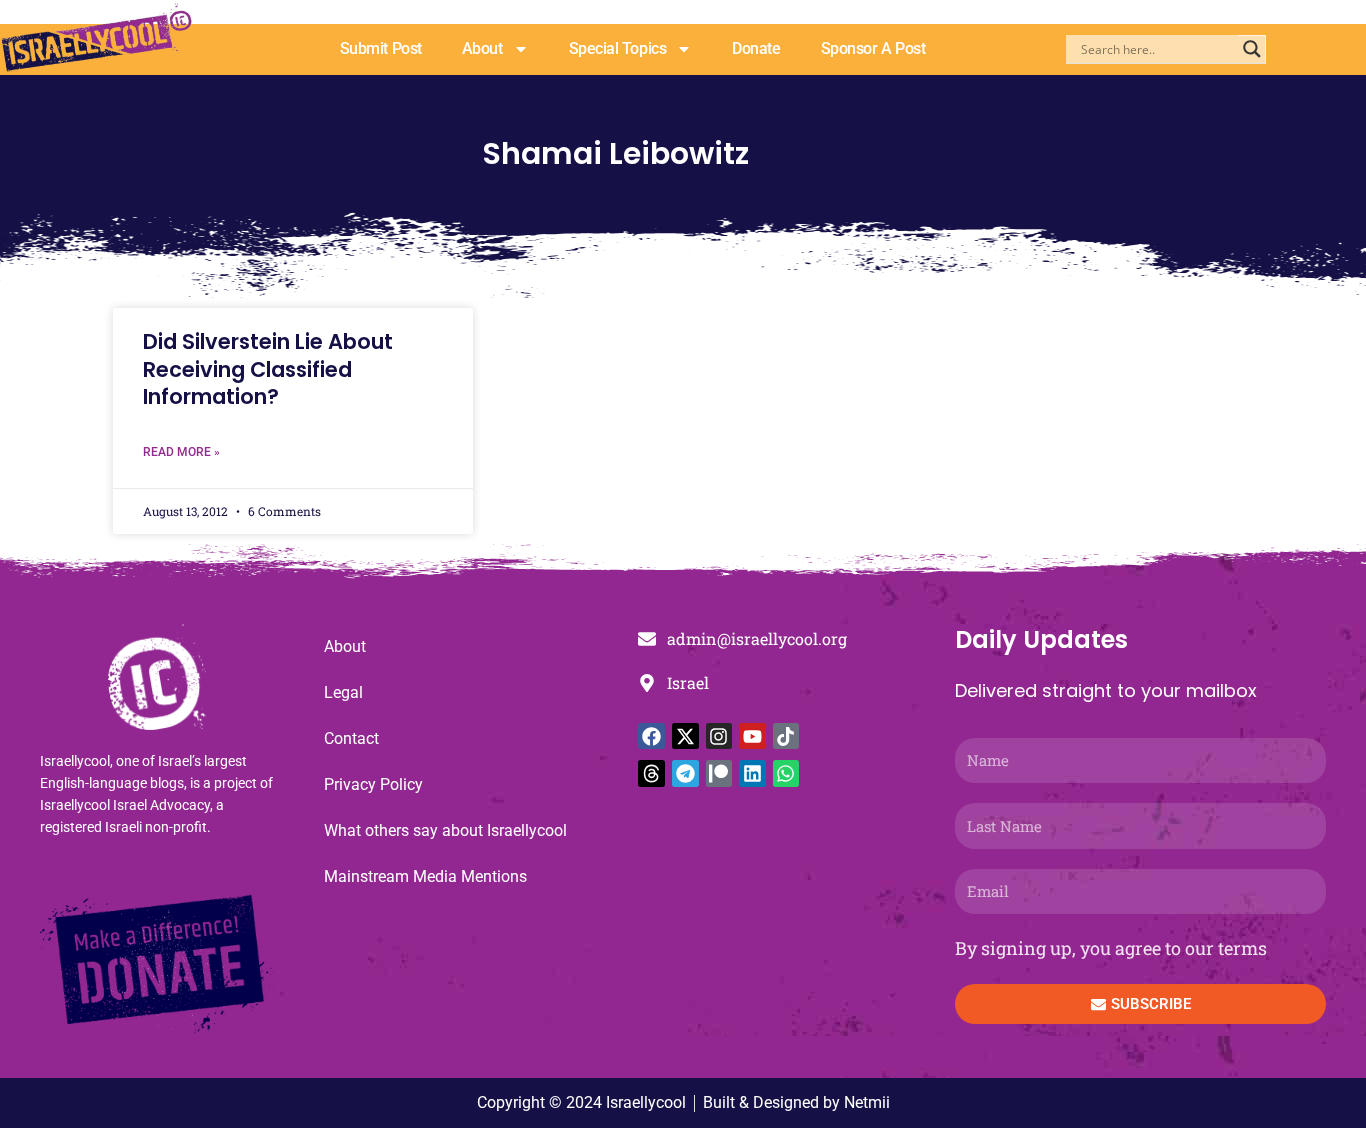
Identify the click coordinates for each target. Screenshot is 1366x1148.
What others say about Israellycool (445, 830)
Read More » (181, 452)
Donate (756, 48)
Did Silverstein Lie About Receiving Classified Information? (268, 369)
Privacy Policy (373, 784)
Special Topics (618, 48)
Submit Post (381, 48)
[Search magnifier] (1252, 49)
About (482, 48)
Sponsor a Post (873, 48)
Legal (343, 692)
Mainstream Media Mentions (425, 876)
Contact (351, 738)
